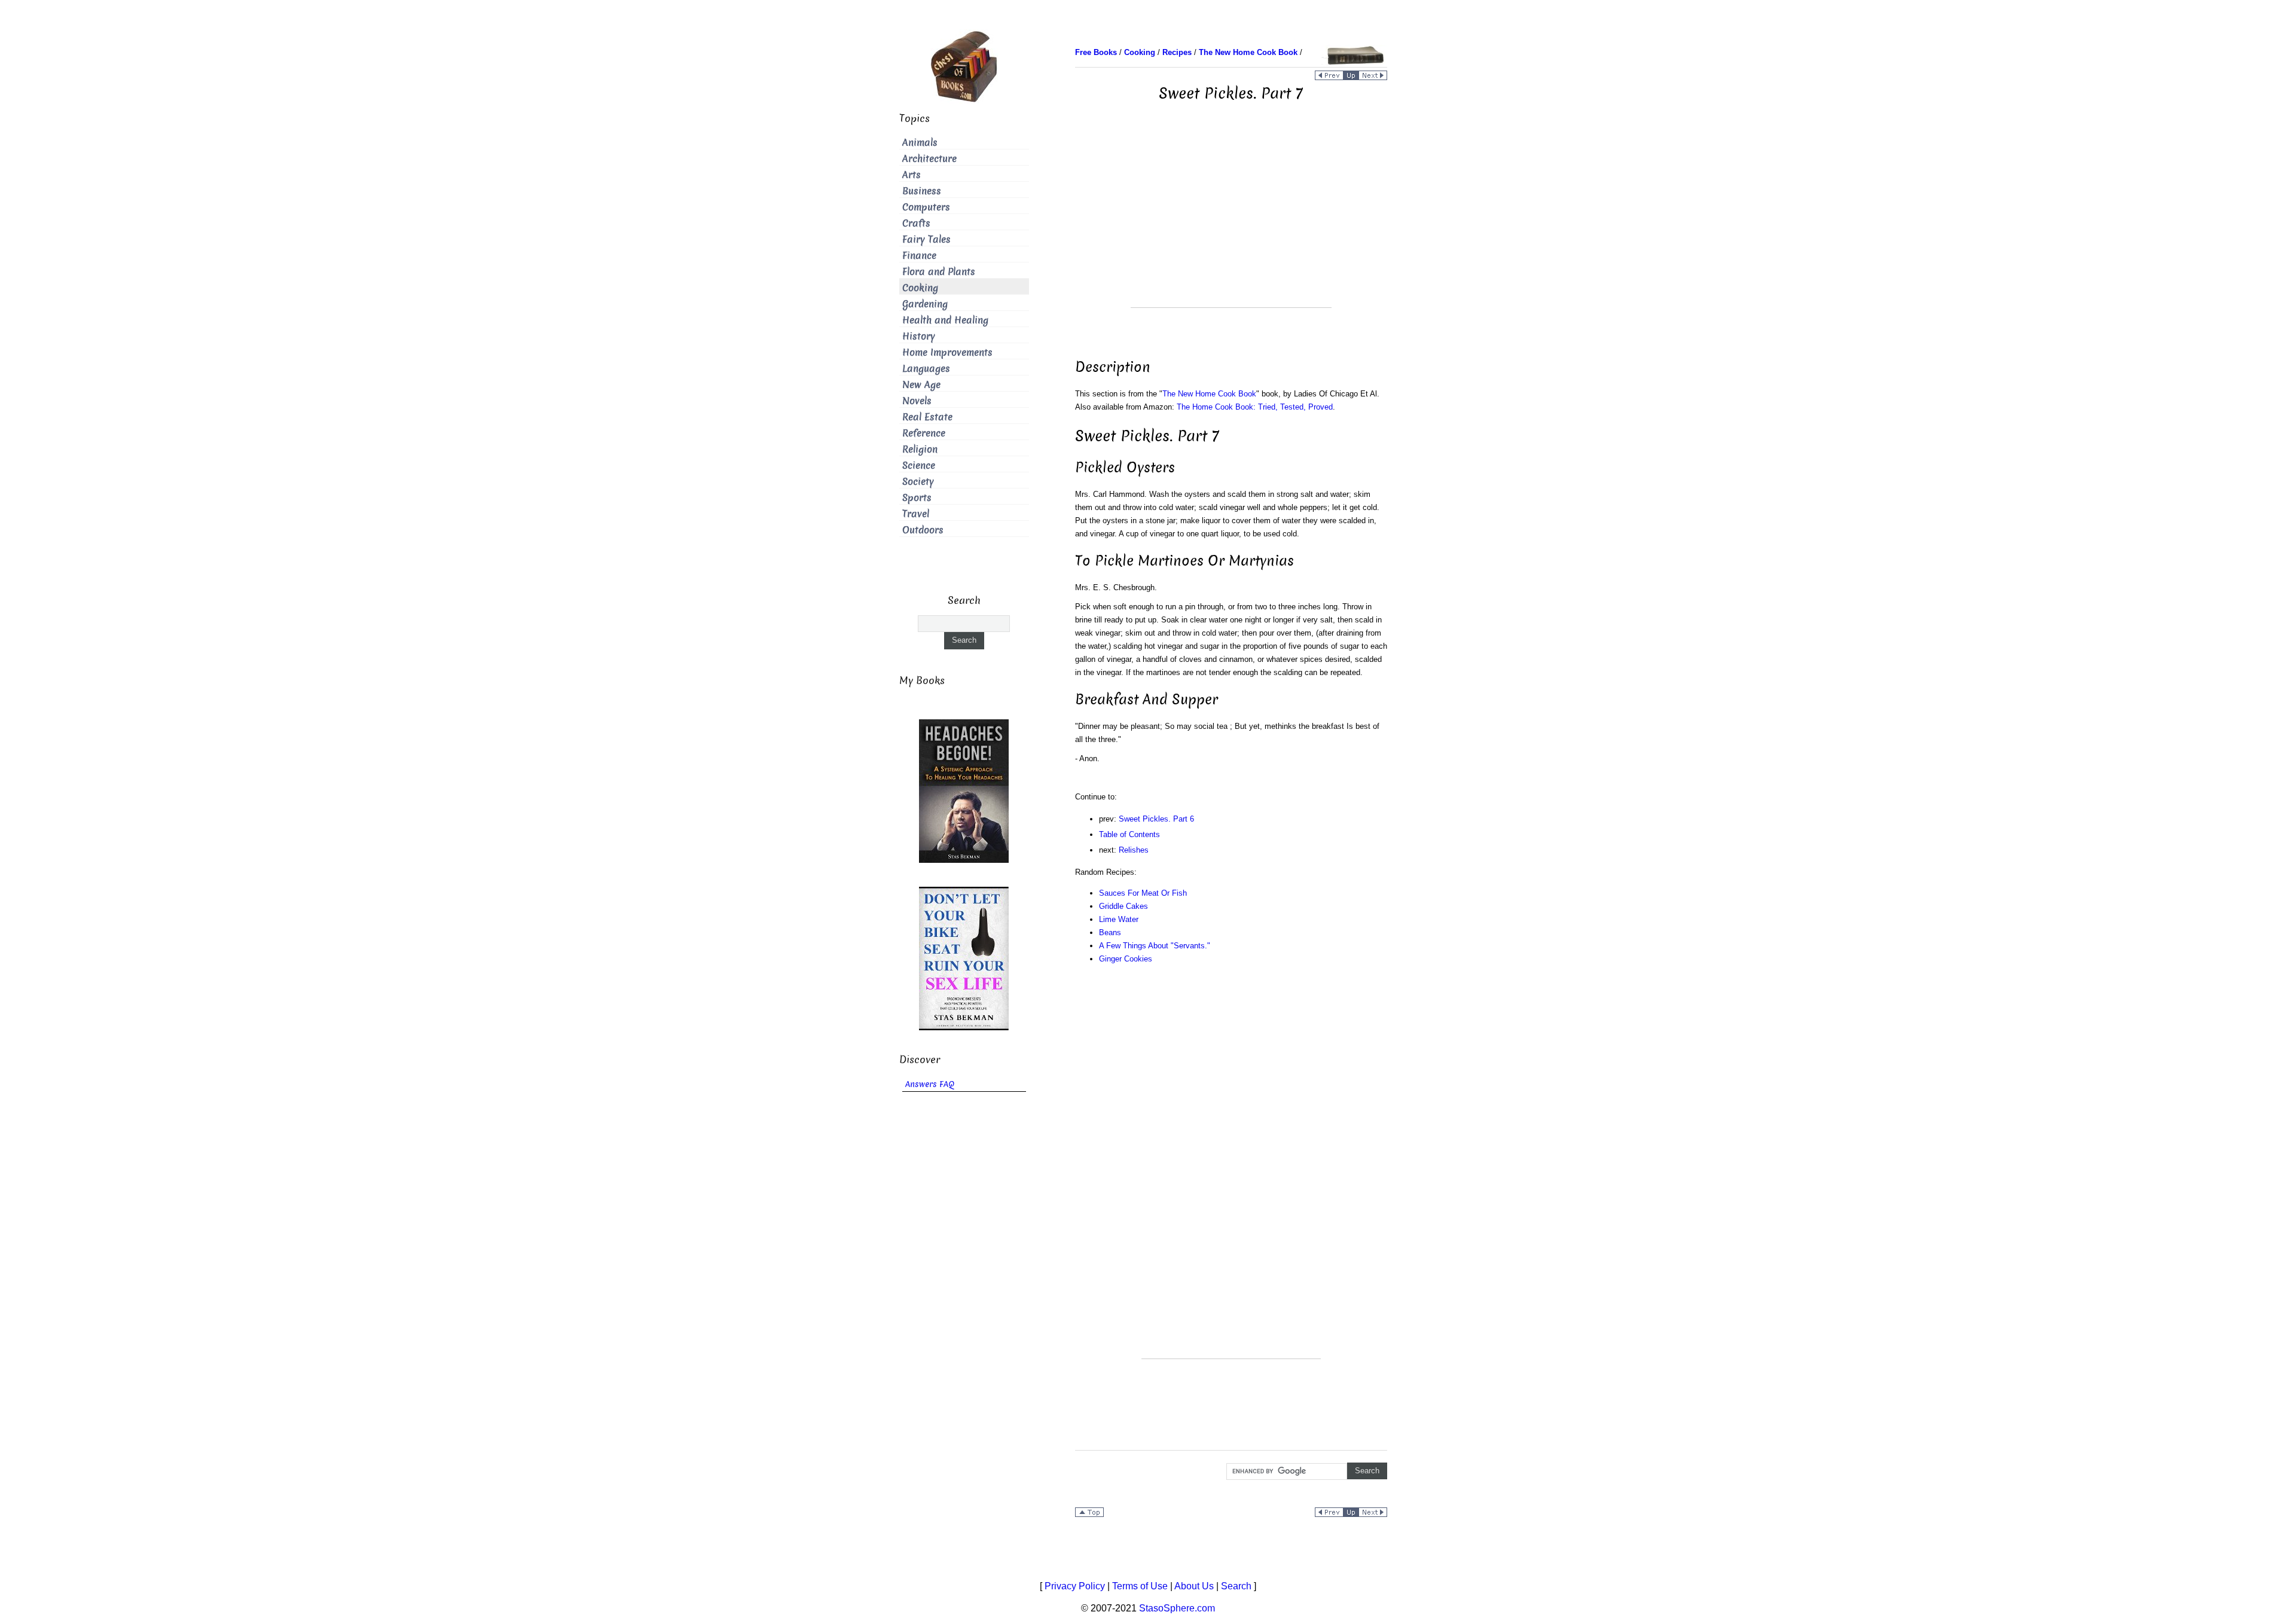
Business (922, 191)
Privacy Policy (1075, 1586)
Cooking (920, 288)
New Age (921, 385)
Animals (920, 143)
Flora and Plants (939, 272)
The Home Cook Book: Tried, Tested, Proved (1255, 407)
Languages (926, 369)
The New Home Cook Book (1209, 394)
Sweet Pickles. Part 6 (1156, 819)
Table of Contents (1129, 834)
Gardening (925, 304)
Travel (916, 514)
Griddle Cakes (1123, 906)
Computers (926, 207)
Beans (1110, 932)
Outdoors (923, 530)
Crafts (916, 223)
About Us (1194, 1586)
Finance (919, 256)
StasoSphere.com (1177, 1608)
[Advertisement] (1231, 224)
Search (1236, 1586)
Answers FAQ (930, 1084)
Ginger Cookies (1126, 959)
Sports (917, 498)
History (919, 336)
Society (918, 482)
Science (919, 465)
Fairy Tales (926, 239)
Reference (924, 433)
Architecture (929, 159)
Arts (912, 175)
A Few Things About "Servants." (1155, 946)
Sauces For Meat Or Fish (1143, 893)
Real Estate (927, 417)
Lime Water (1119, 919)
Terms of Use (1140, 1586)
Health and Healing (945, 320)
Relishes (1134, 850)
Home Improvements (947, 352)
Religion (920, 449)
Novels (917, 401)
